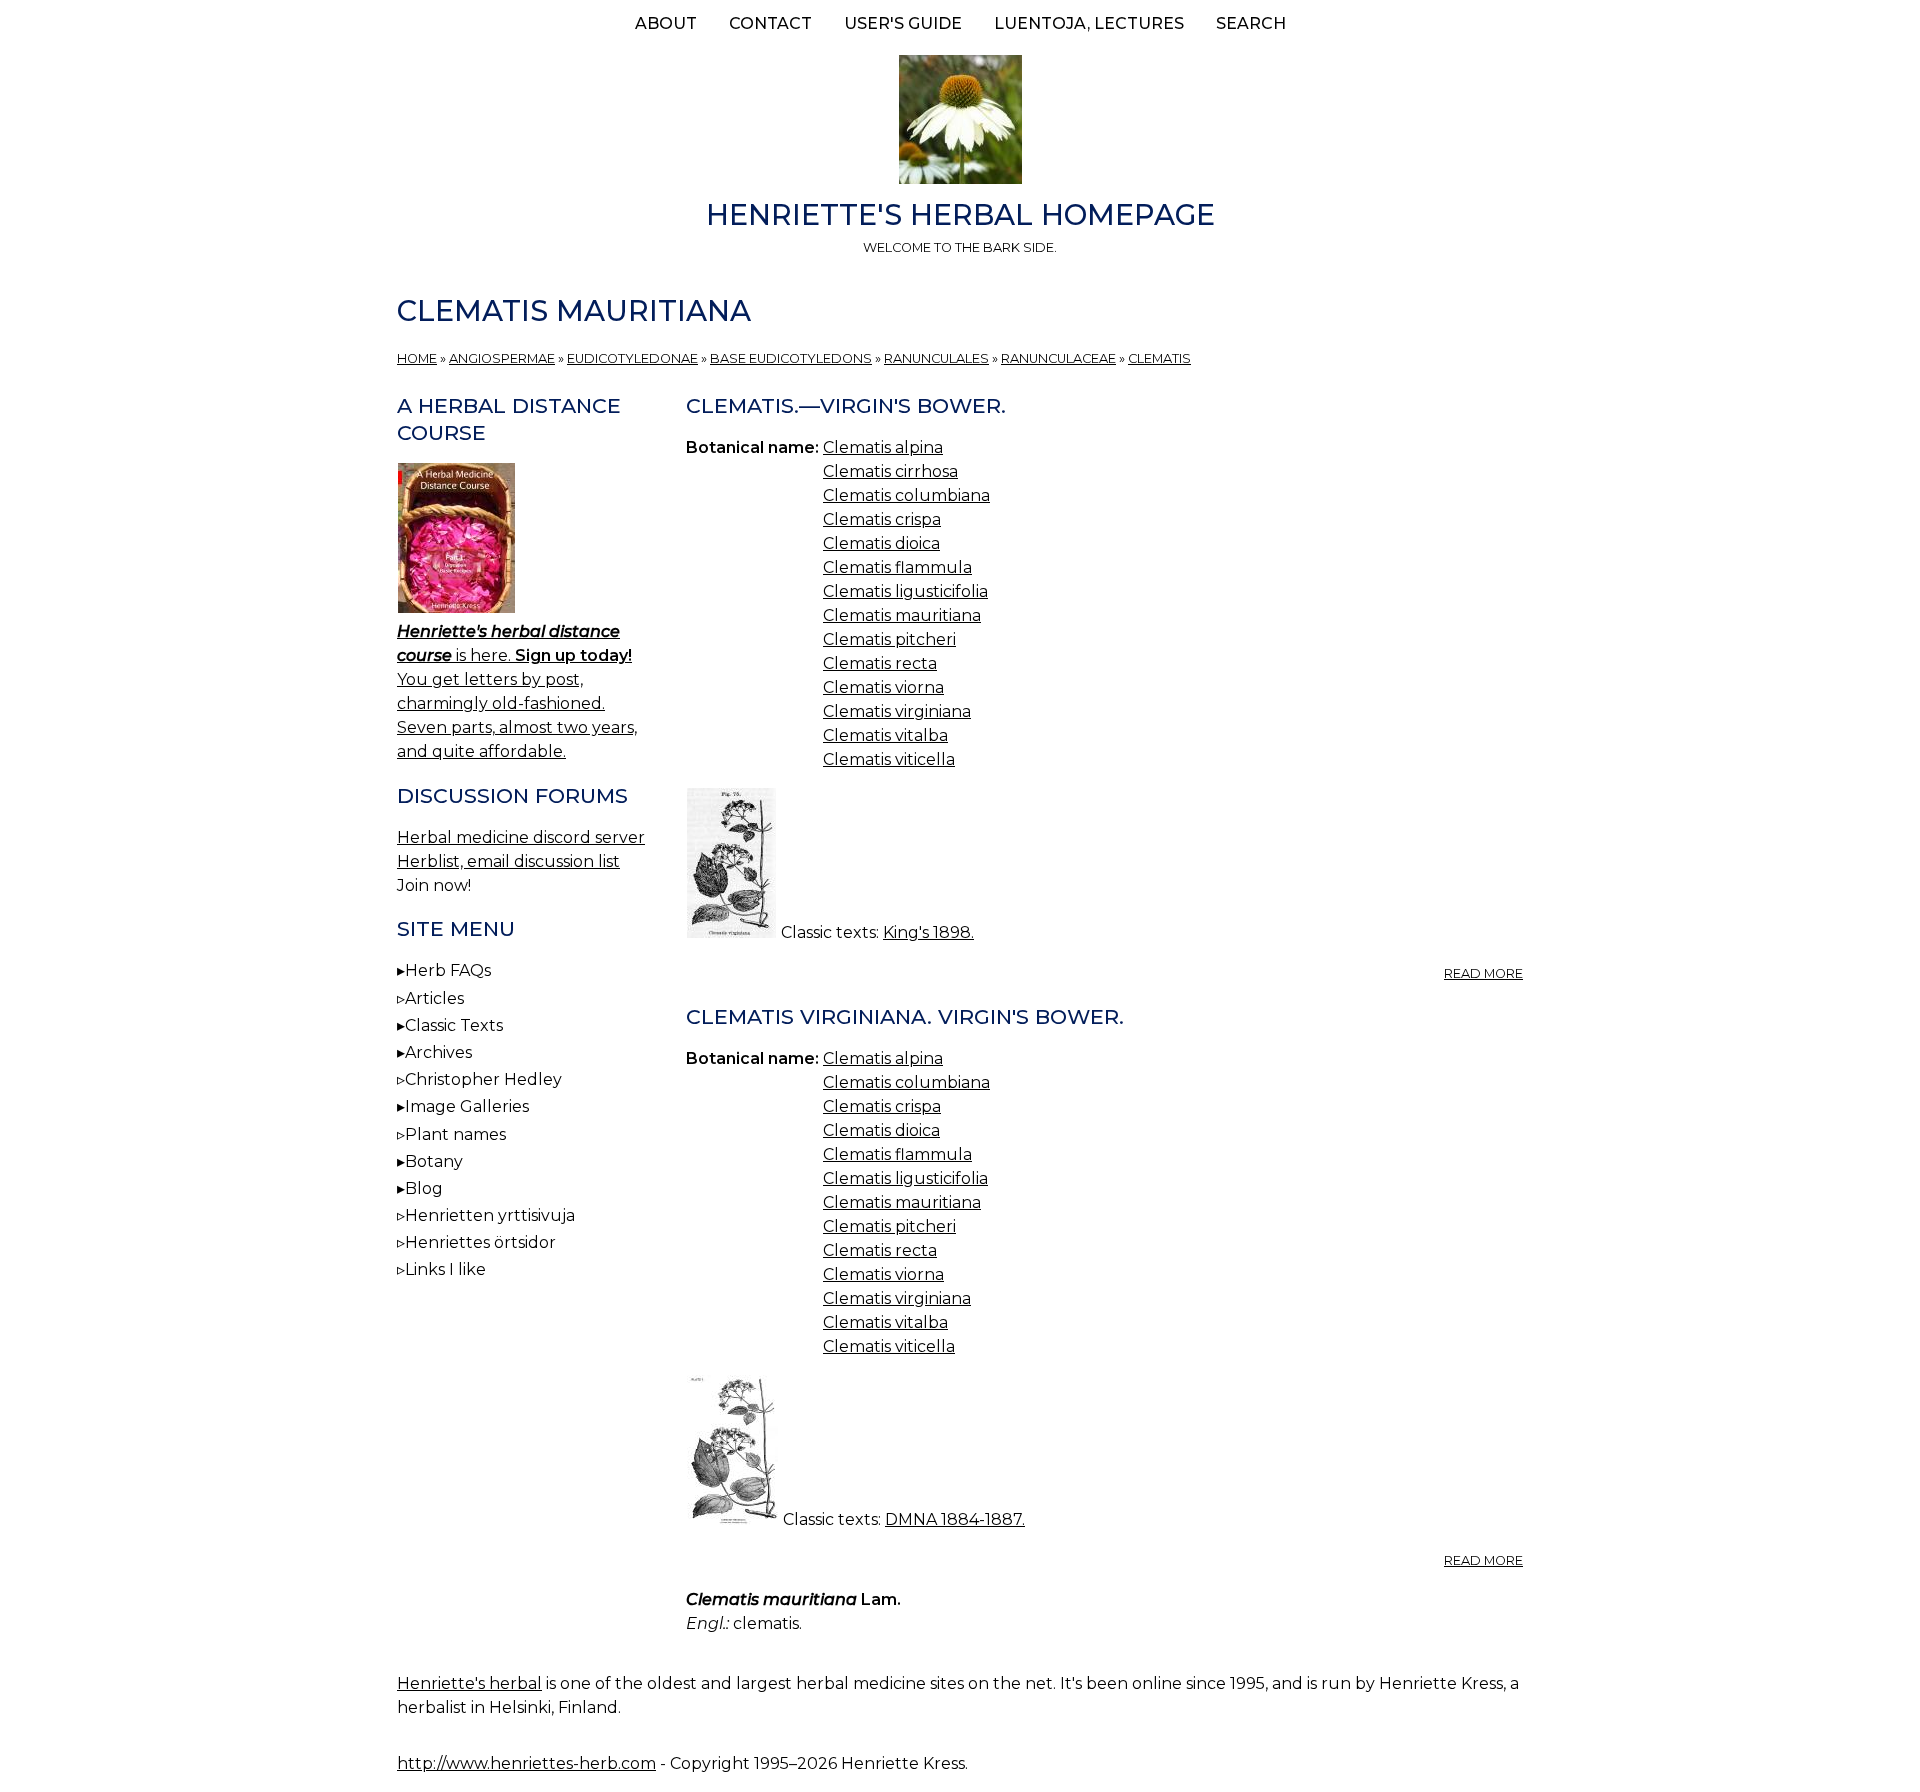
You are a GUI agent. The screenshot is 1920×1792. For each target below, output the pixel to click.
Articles (434, 998)
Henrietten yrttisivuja (490, 1215)
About (666, 23)
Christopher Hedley (483, 1079)
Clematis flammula (897, 567)
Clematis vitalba (885, 735)
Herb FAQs (448, 970)
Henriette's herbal (469, 1683)
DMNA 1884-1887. (955, 1519)
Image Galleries (467, 1106)
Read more (1483, 973)
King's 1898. (928, 932)
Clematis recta (880, 663)
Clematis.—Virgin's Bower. (846, 405)
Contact (770, 23)
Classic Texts (454, 1025)
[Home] (960, 123)
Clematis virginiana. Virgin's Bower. (905, 1016)
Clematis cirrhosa (890, 471)
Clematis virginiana (897, 711)
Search (1251, 23)
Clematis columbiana (906, 495)
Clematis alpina (883, 447)
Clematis (1159, 358)
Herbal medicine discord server (521, 837)
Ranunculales (936, 358)
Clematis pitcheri (889, 639)
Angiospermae (502, 358)
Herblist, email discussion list (508, 861)
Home (417, 358)
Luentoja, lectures (1089, 23)
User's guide (903, 23)
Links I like (445, 1269)
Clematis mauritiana (902, 615)
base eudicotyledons (791, 358)
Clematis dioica (881, 543)
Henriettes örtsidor (480, 1242)
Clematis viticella (889, 759)
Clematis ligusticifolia (905, 591)
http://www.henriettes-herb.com (526, 1763)
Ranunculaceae (1058, 358)
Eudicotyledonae (632, 358)
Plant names (455, 1134)
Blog (424, 1188)
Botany (434, 1161)
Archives (438, 1052)
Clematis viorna (883, 687)
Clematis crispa (882, 519)
